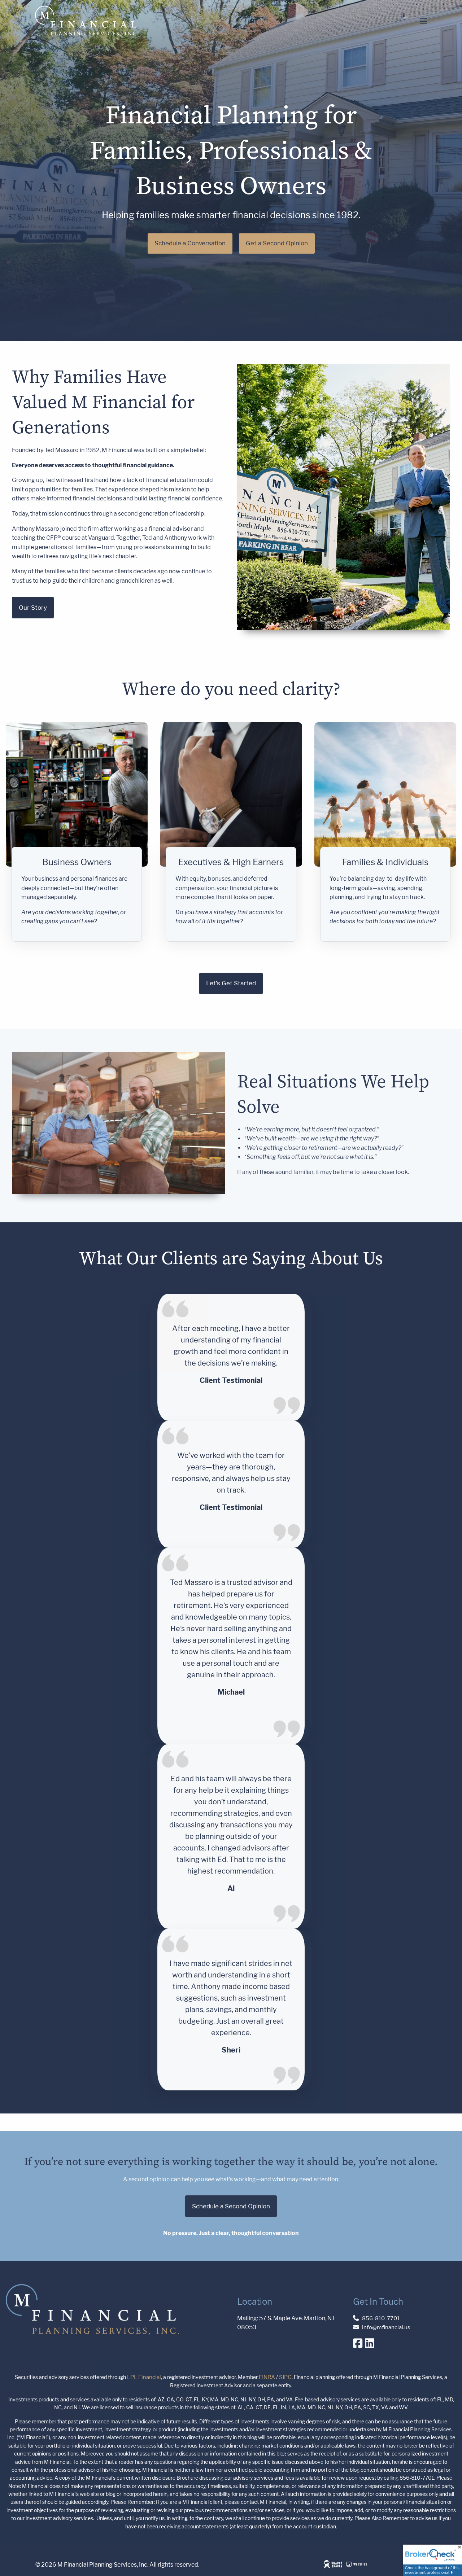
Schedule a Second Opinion (231, 2206)
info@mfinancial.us (386, 2327)
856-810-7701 (381, 2318)
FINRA (267, 2377)
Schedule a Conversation (190, 243)
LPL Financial (144, 2377)
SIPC (285, 2377)
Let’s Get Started (231, 983)
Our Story (33, 608)
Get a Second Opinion (277, 243)
